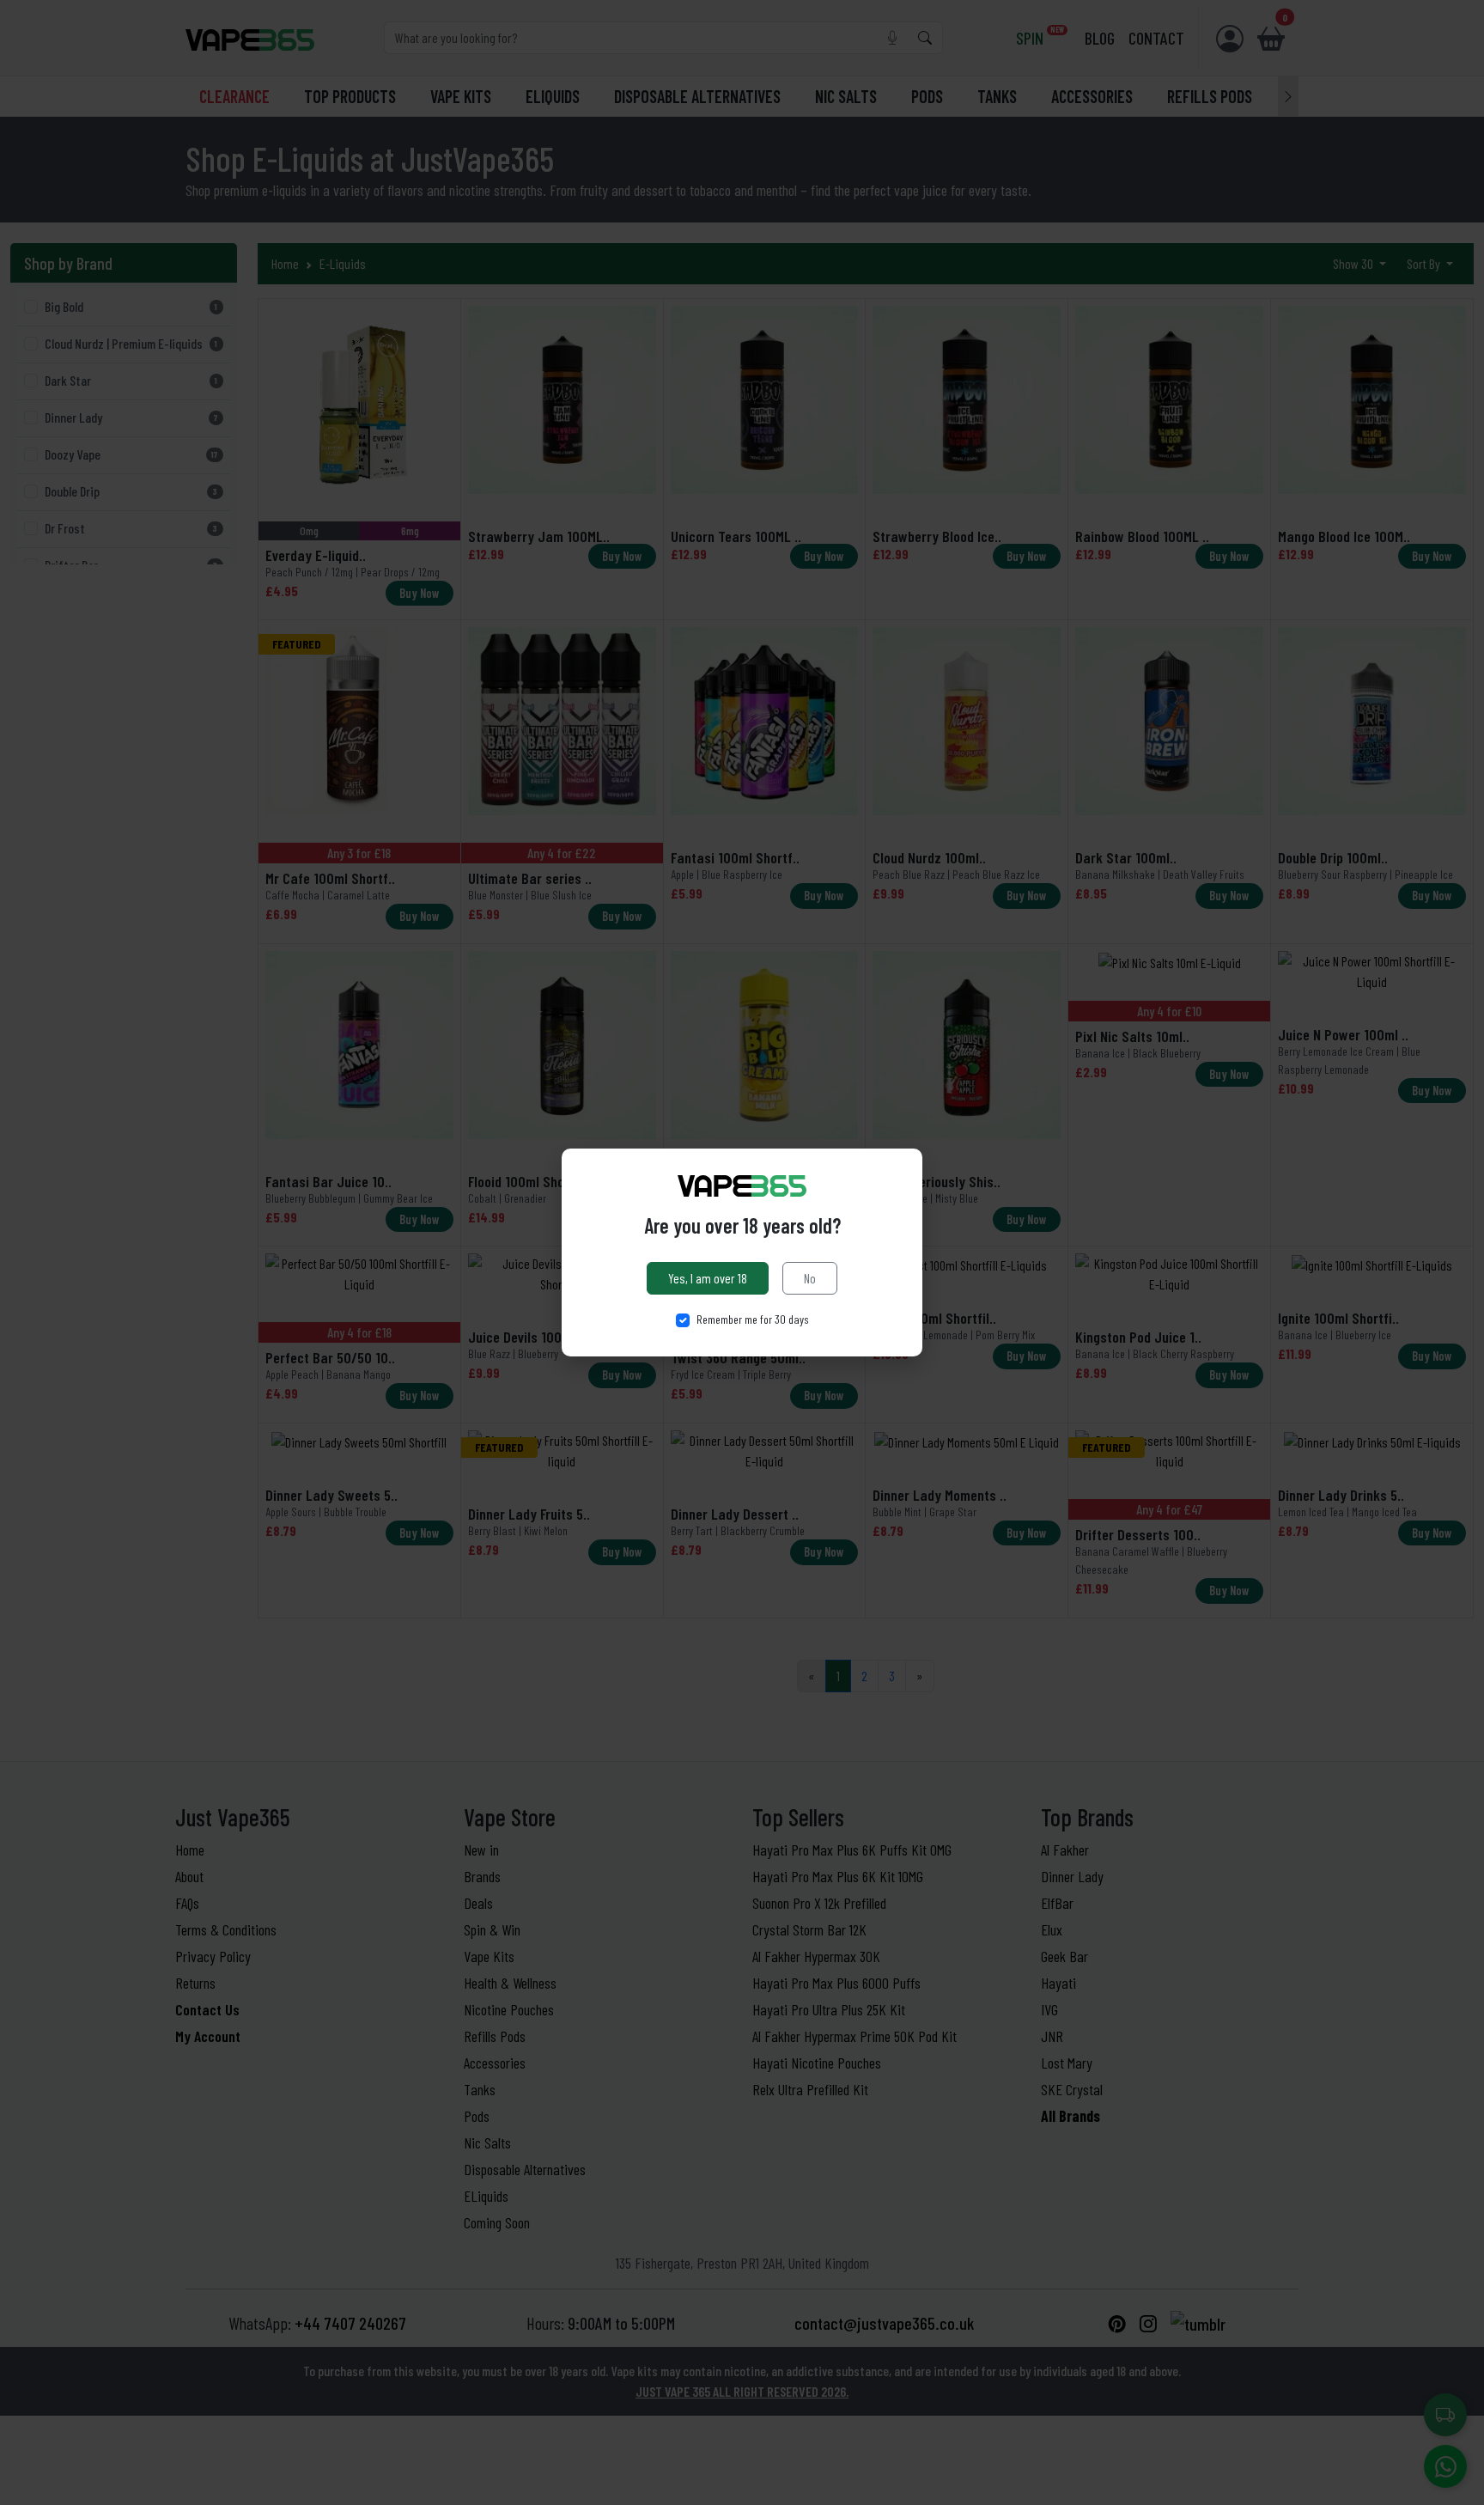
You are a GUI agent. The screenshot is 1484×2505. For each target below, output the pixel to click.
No (810, 1278)
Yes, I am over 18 (708, 1278)
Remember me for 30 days (753, 1319)
